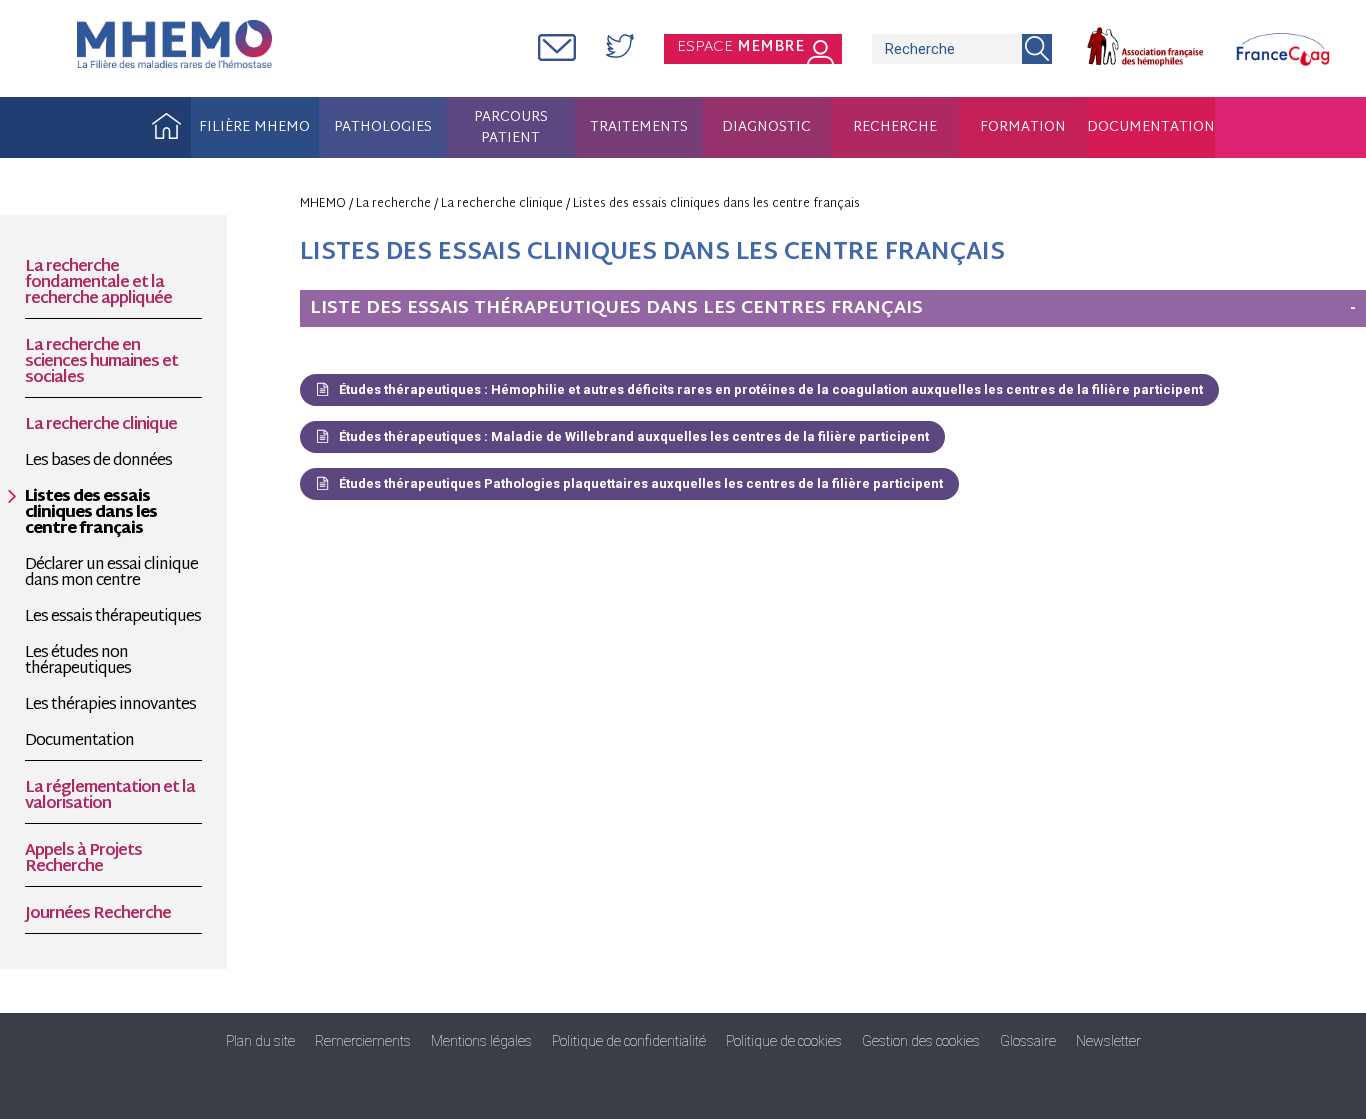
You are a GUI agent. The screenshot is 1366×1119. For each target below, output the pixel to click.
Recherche (895, 127)
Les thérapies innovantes (110, 706)
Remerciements (363, 1041)
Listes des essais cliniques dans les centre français (91, 514)
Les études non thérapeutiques (78, 662)
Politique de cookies (784, 1041)
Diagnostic (766, 127)
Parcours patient (511, 129)
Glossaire (1028, 1041)
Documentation (1151, 127)
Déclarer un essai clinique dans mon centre (111, 574)
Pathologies (383, 127)
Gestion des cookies (921, 1041)
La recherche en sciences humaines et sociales (101, 363)
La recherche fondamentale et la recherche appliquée (98, 284)
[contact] (557, 49)
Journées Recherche (98, 915)
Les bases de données (98, 462)
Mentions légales (481, 1041)
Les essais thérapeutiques (113, 618)
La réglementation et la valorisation (110, 797)
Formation (1023, 127)
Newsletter (1108, 1041)
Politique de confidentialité (629, 1041)
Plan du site (260, 1041)
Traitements (639, 127)
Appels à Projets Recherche (83, 860)
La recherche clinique (101, 426)
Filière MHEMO (254, 127)
